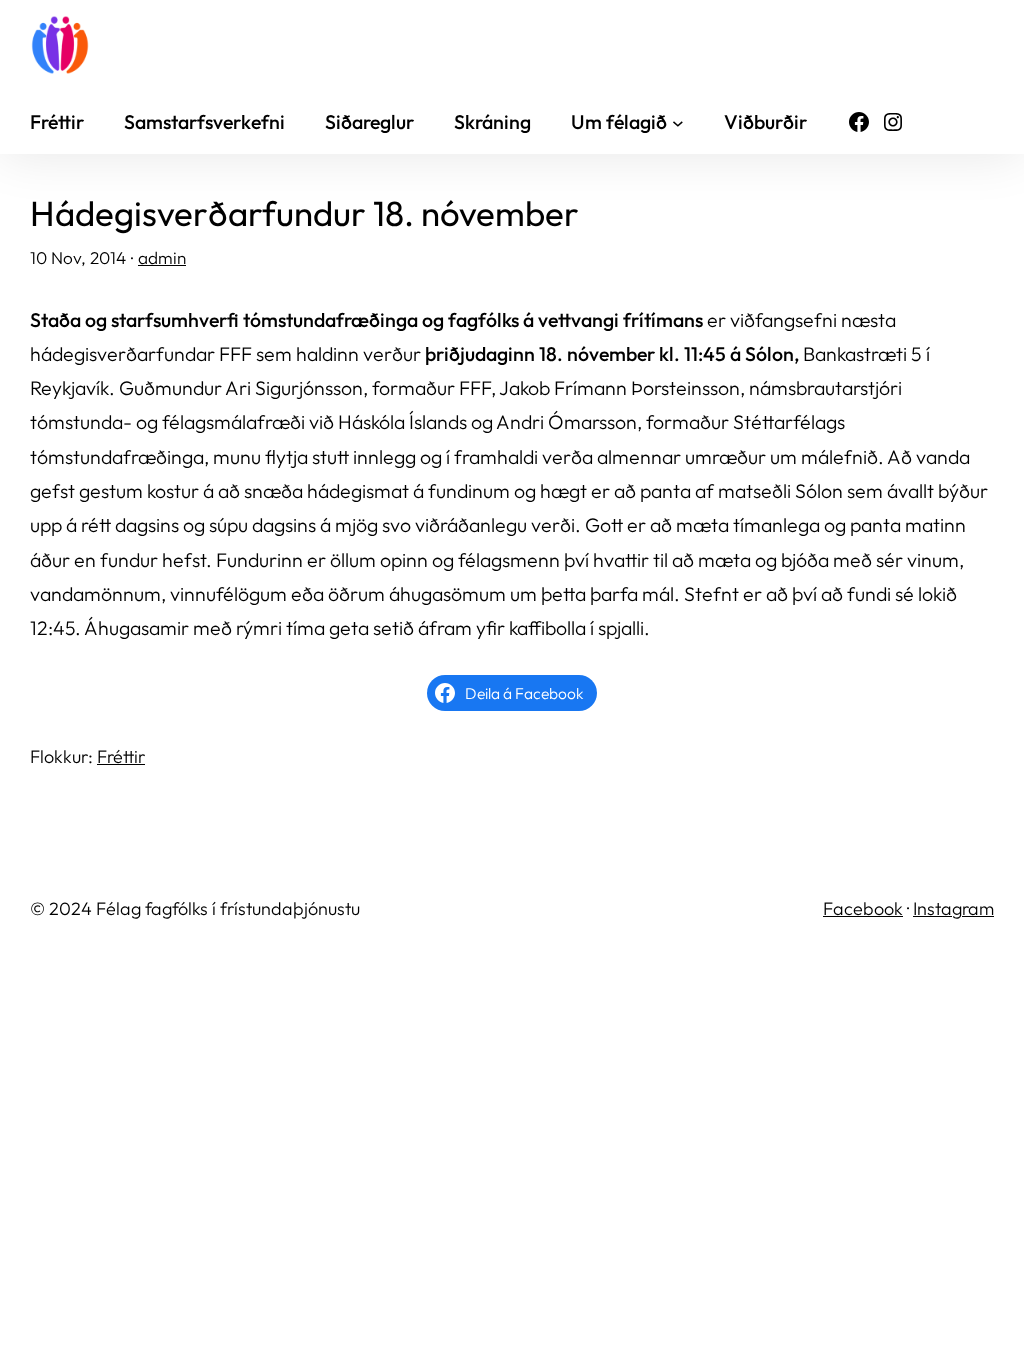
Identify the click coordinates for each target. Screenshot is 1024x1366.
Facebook (863, 908)
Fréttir (121, 756)
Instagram (953, 908)
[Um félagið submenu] (678, 122)
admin (162, 257)
